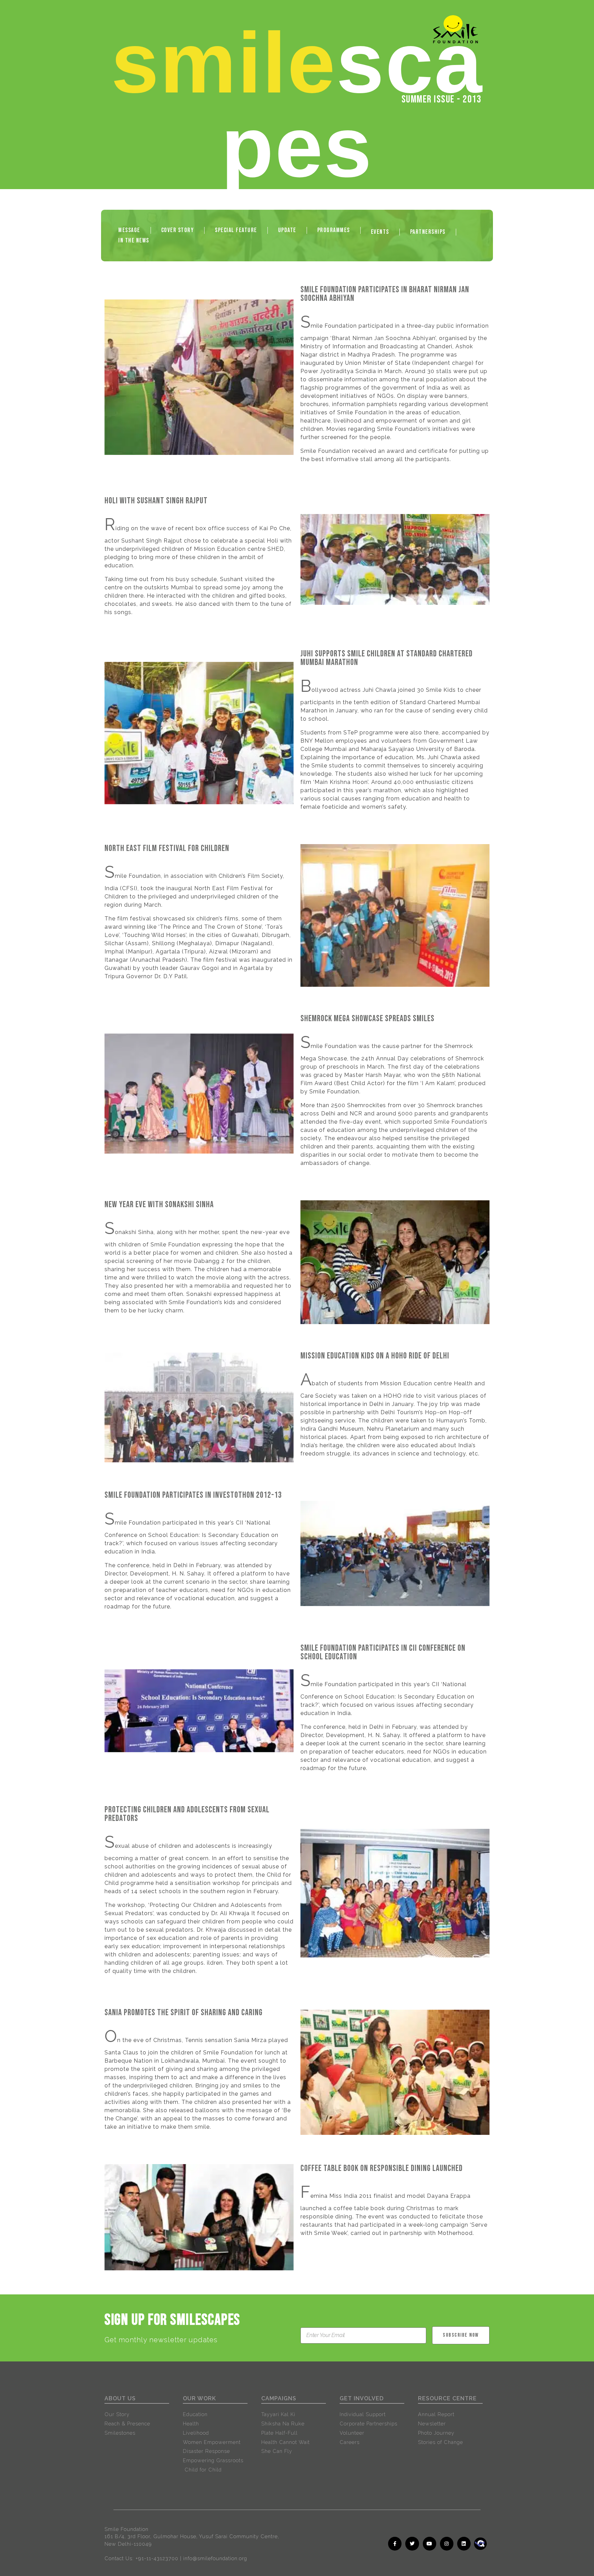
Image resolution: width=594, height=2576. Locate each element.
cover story (178, 230)
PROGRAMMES (334, 230)
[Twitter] (412, 2544)
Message (129, 230)
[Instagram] (447, 2544)
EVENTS (380, 232)
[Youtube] (430, 2544)
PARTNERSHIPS (428, 232)
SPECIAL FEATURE (236, 230)
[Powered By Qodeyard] (489, 2552)
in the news (134, 241)
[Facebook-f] (395, 2544)
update (287, 230)
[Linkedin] (464, 2544)
